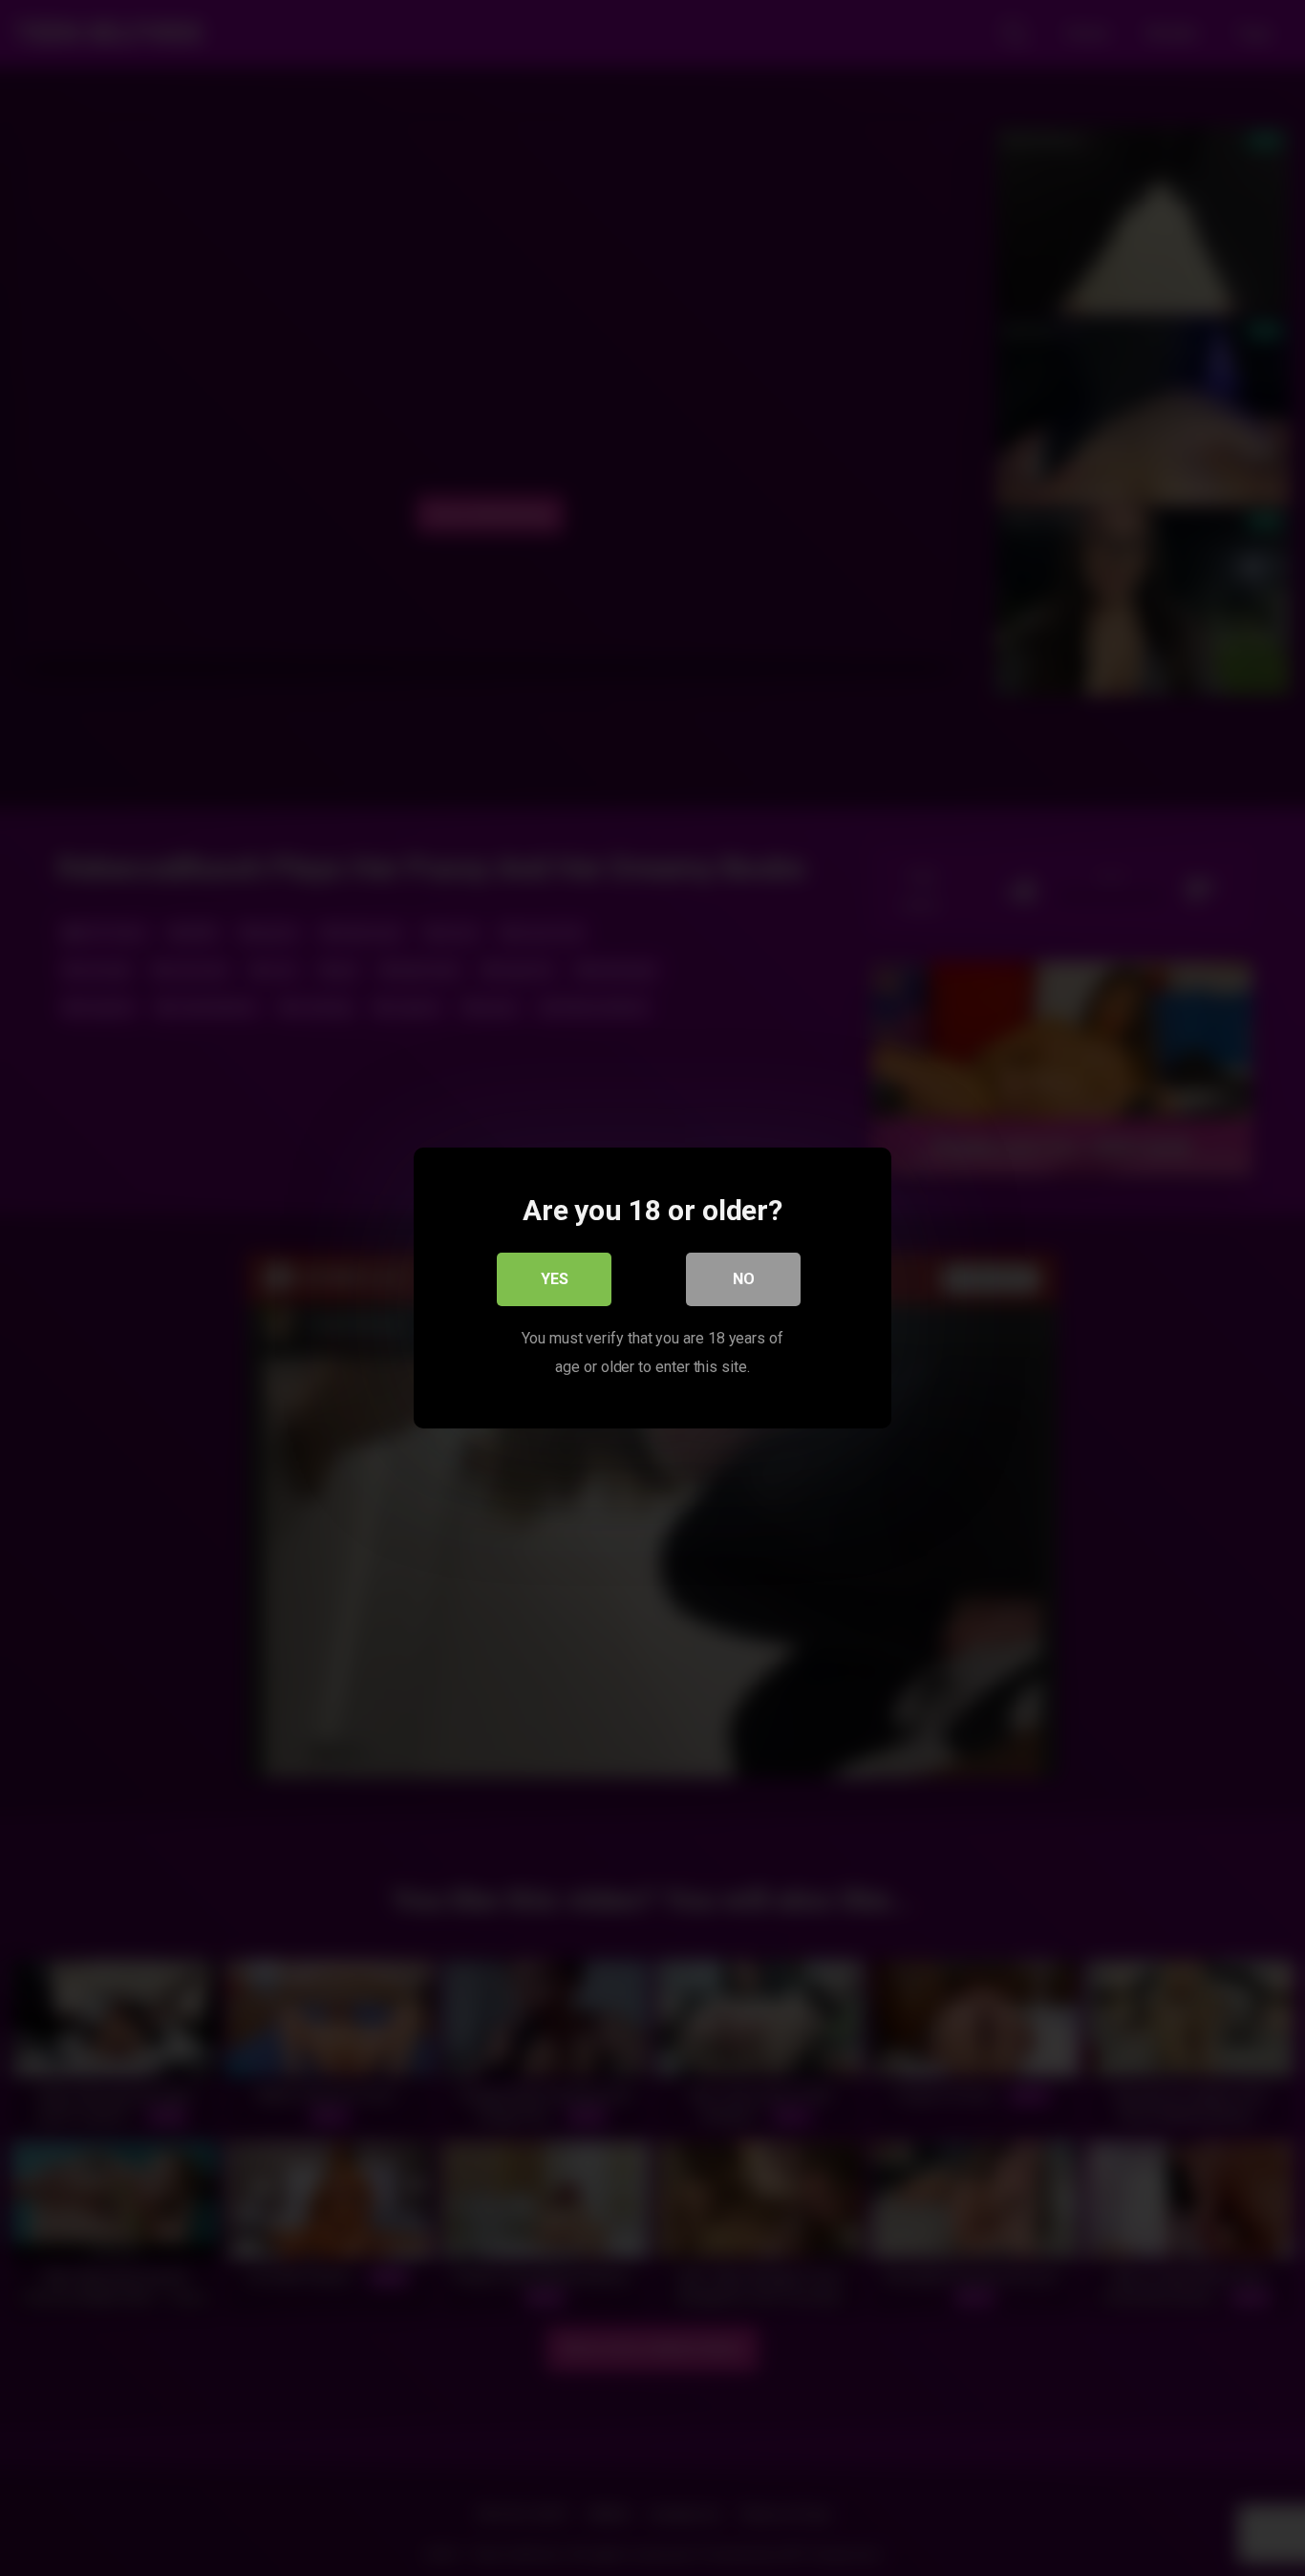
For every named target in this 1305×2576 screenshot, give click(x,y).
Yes (555, 1279)
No (744, 1279)
